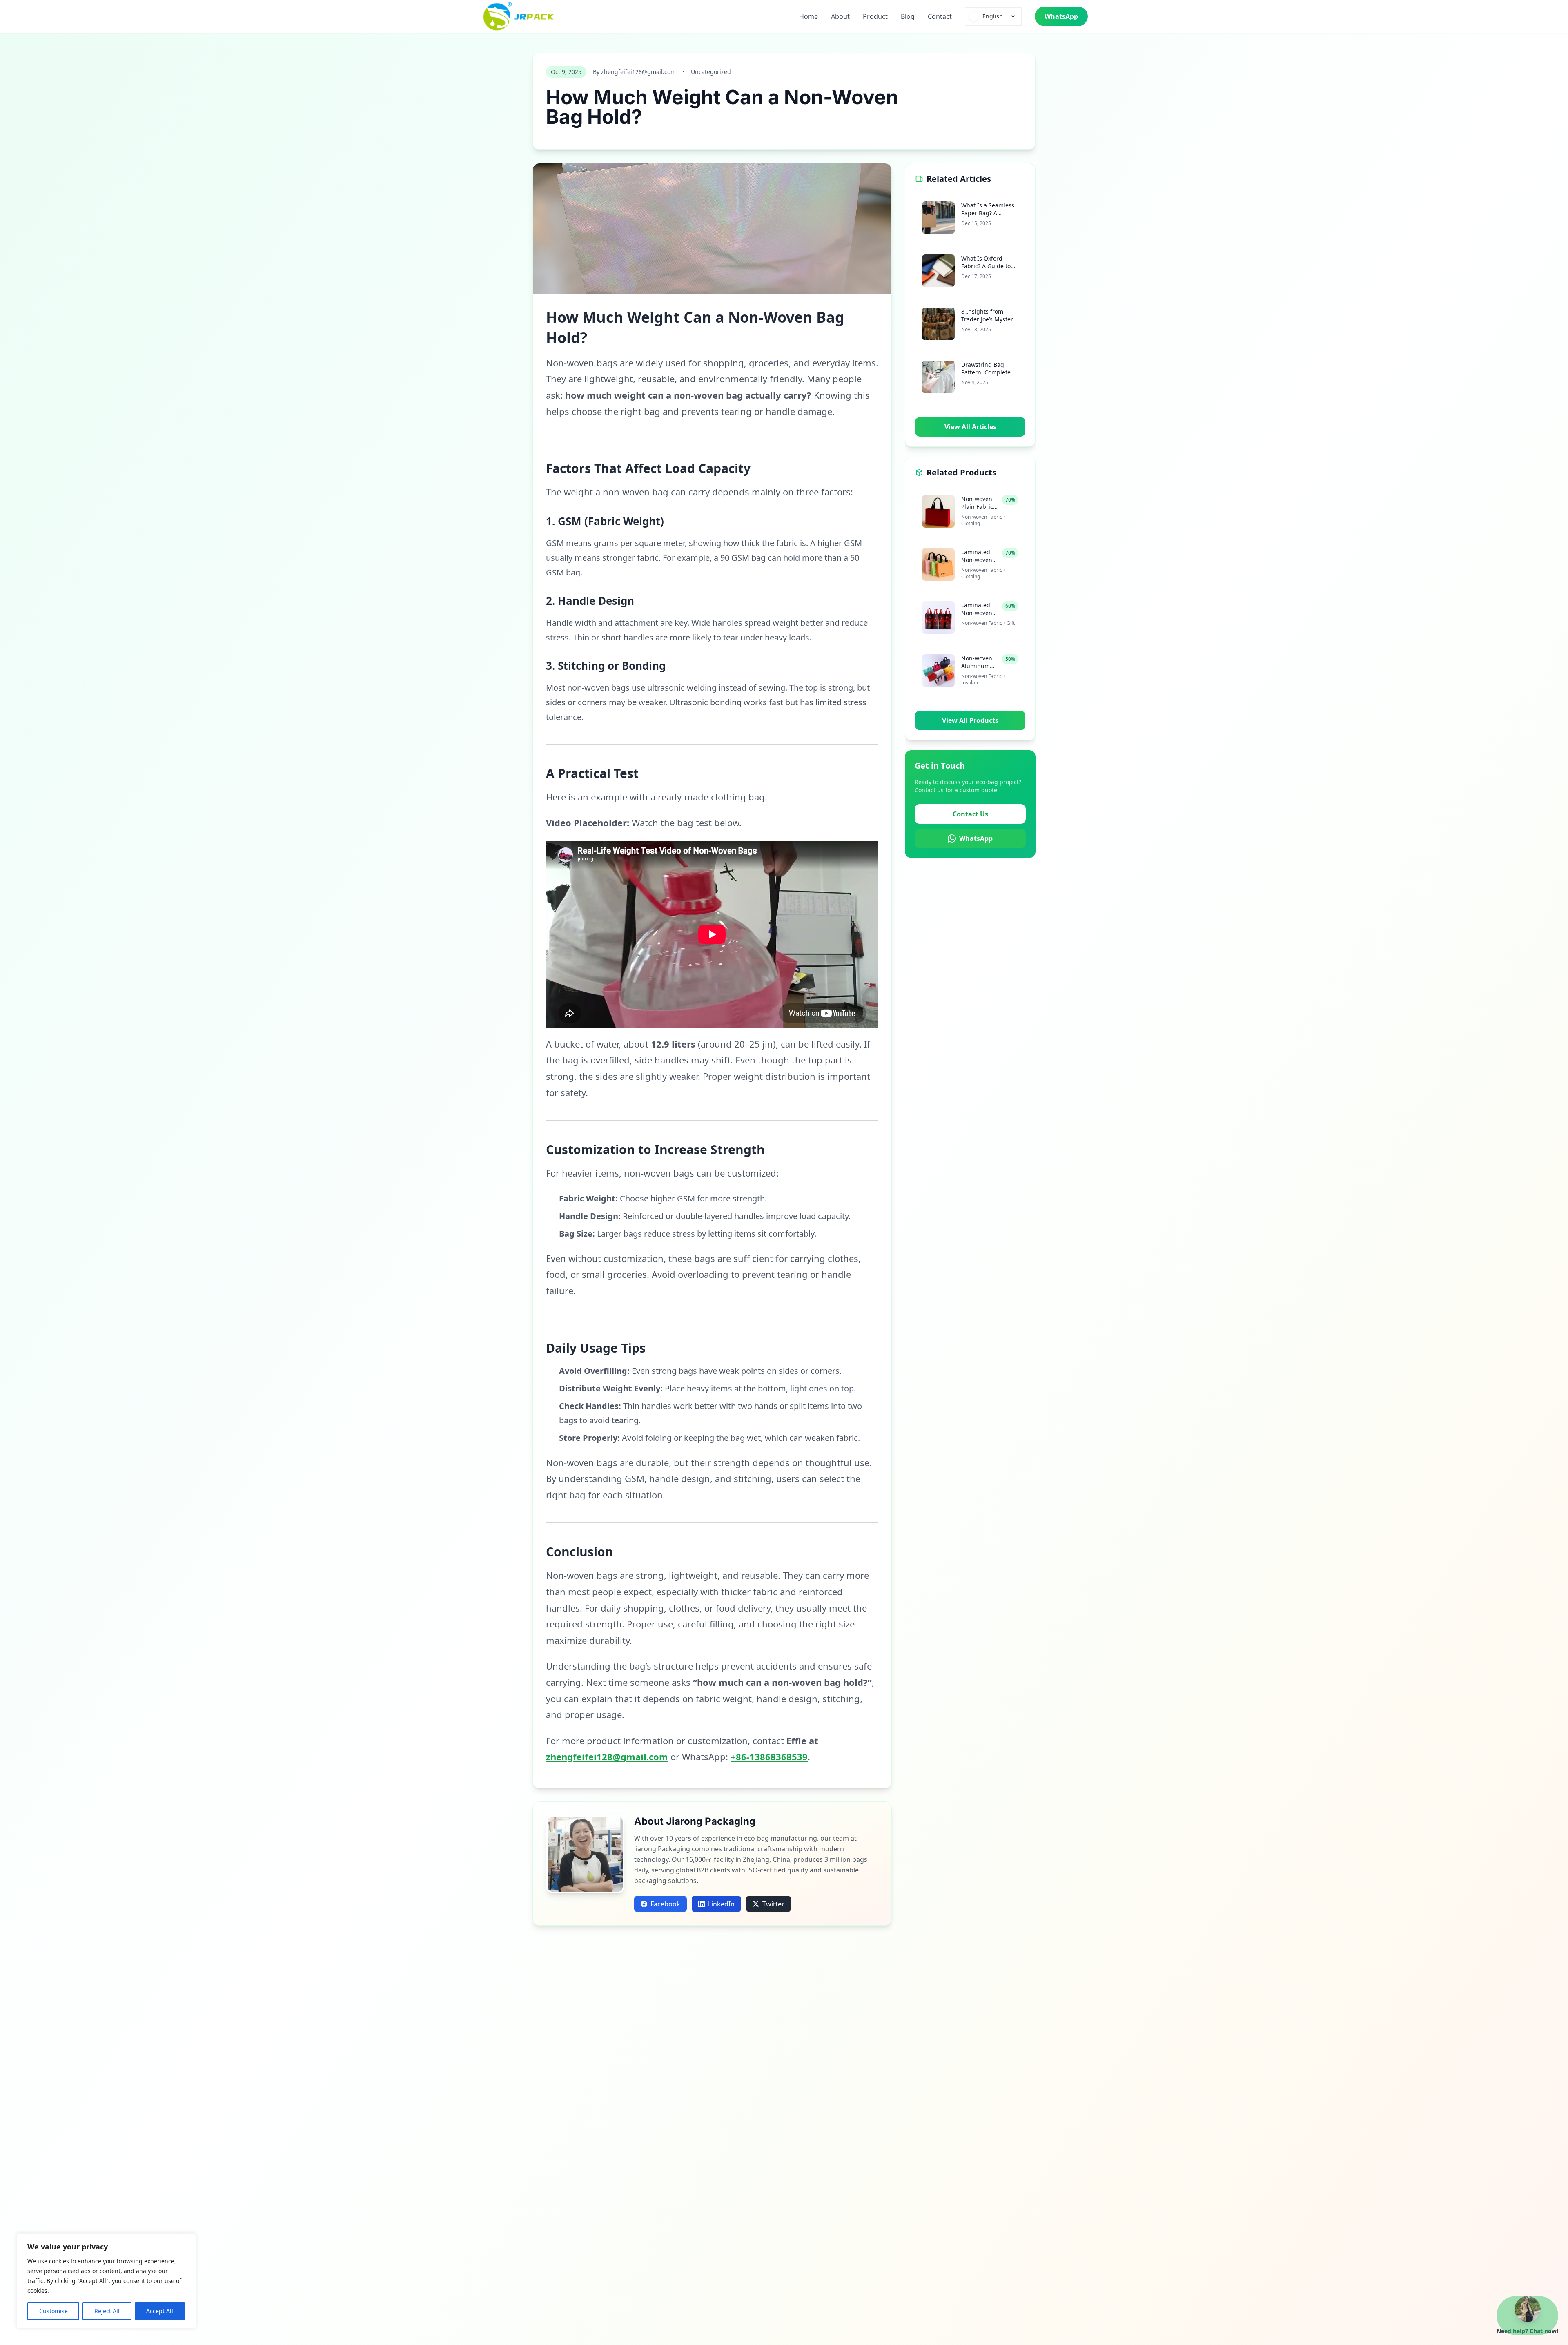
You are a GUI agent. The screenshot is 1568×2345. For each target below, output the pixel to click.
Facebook (665, 1904)
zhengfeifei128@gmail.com (607, 1757)
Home (808, 16)
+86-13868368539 (769, 1757)
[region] (106, 2281)
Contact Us (970, 814)
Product (875, 16)
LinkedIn (721, 1904)
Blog (908, 16)
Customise (53, 2311)
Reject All (107, 2311)
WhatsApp (1061, 16)
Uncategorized (711, 72)
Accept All (160, 2311)
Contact (940, 16)
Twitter (773, 1904)
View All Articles (970, 427)
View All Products (970, 720)
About (840, 16)
